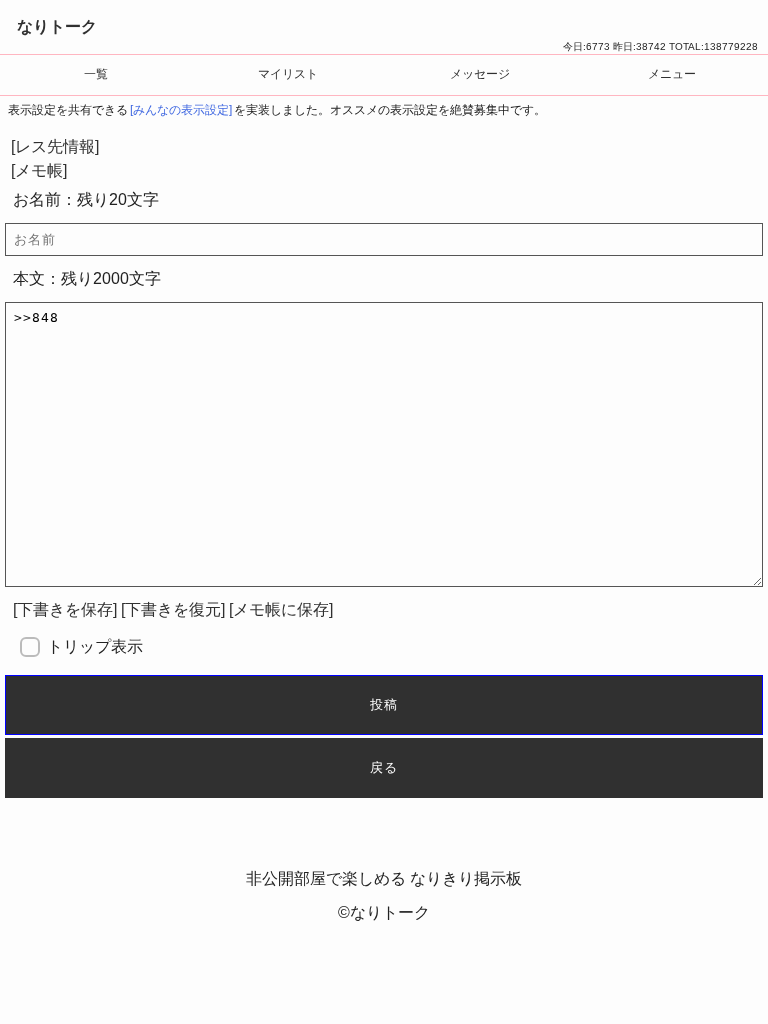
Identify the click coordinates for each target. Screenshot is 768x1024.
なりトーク (57, 26)
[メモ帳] (39, 170)
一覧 (96, 74)
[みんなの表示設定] (181, 110)
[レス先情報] (55, 146)
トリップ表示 (95, 646)
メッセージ (480, 74)
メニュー (672, 74)
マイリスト (288, 74)
